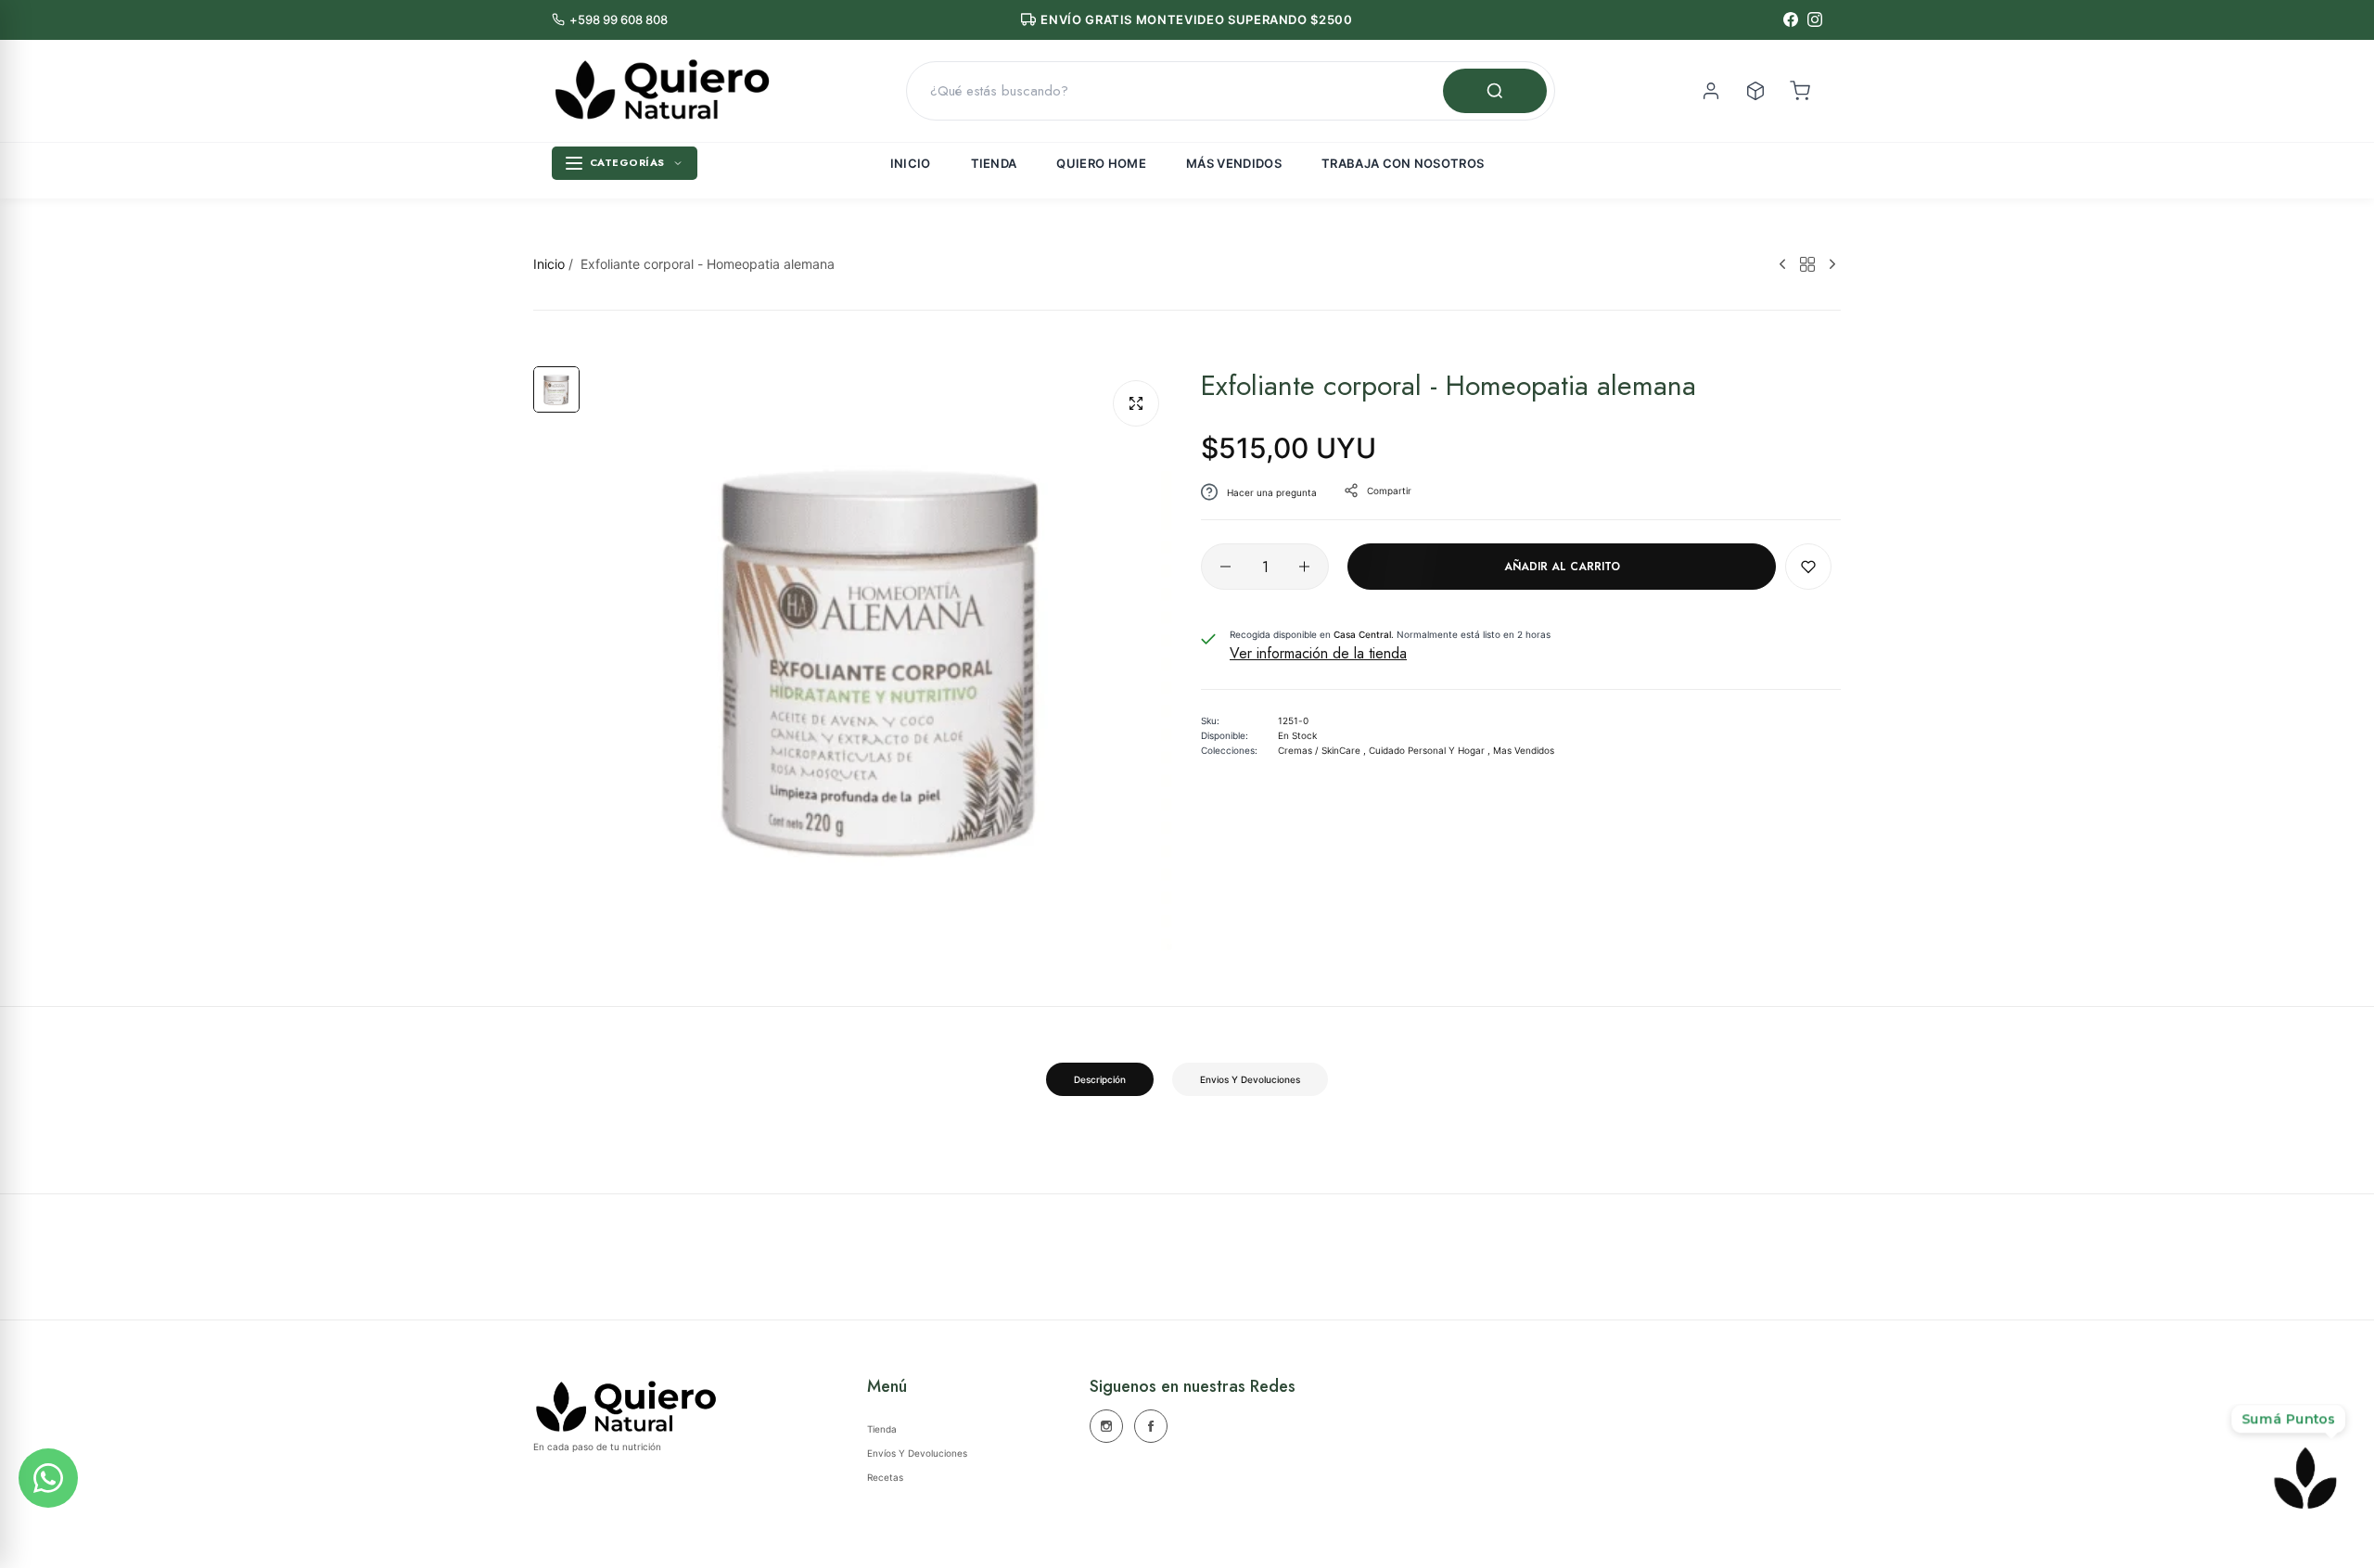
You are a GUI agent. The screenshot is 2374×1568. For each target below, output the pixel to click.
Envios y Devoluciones (1250, 1079)
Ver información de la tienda (1318, 653)
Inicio (911, 163)
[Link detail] (1106, 1426)
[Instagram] (1815, 19)
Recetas (885, 1477)
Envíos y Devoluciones (917, 1453)
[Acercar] (1136, 403)
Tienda (994, 163)
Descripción (1100, 1079)
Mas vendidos (1524, 750)
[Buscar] (1495, 91)
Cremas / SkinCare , (1322, 750)
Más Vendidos (1234, 163)
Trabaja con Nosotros (1403, 163)
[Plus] (1304, 567)
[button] (1808, 567)
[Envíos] (1755, 91)
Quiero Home (1101, 163)
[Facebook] (1791, 19)
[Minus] (1225, 567)
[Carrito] (1800, 91)
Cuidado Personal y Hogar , (1430, 750)
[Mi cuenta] (1711, 91)
